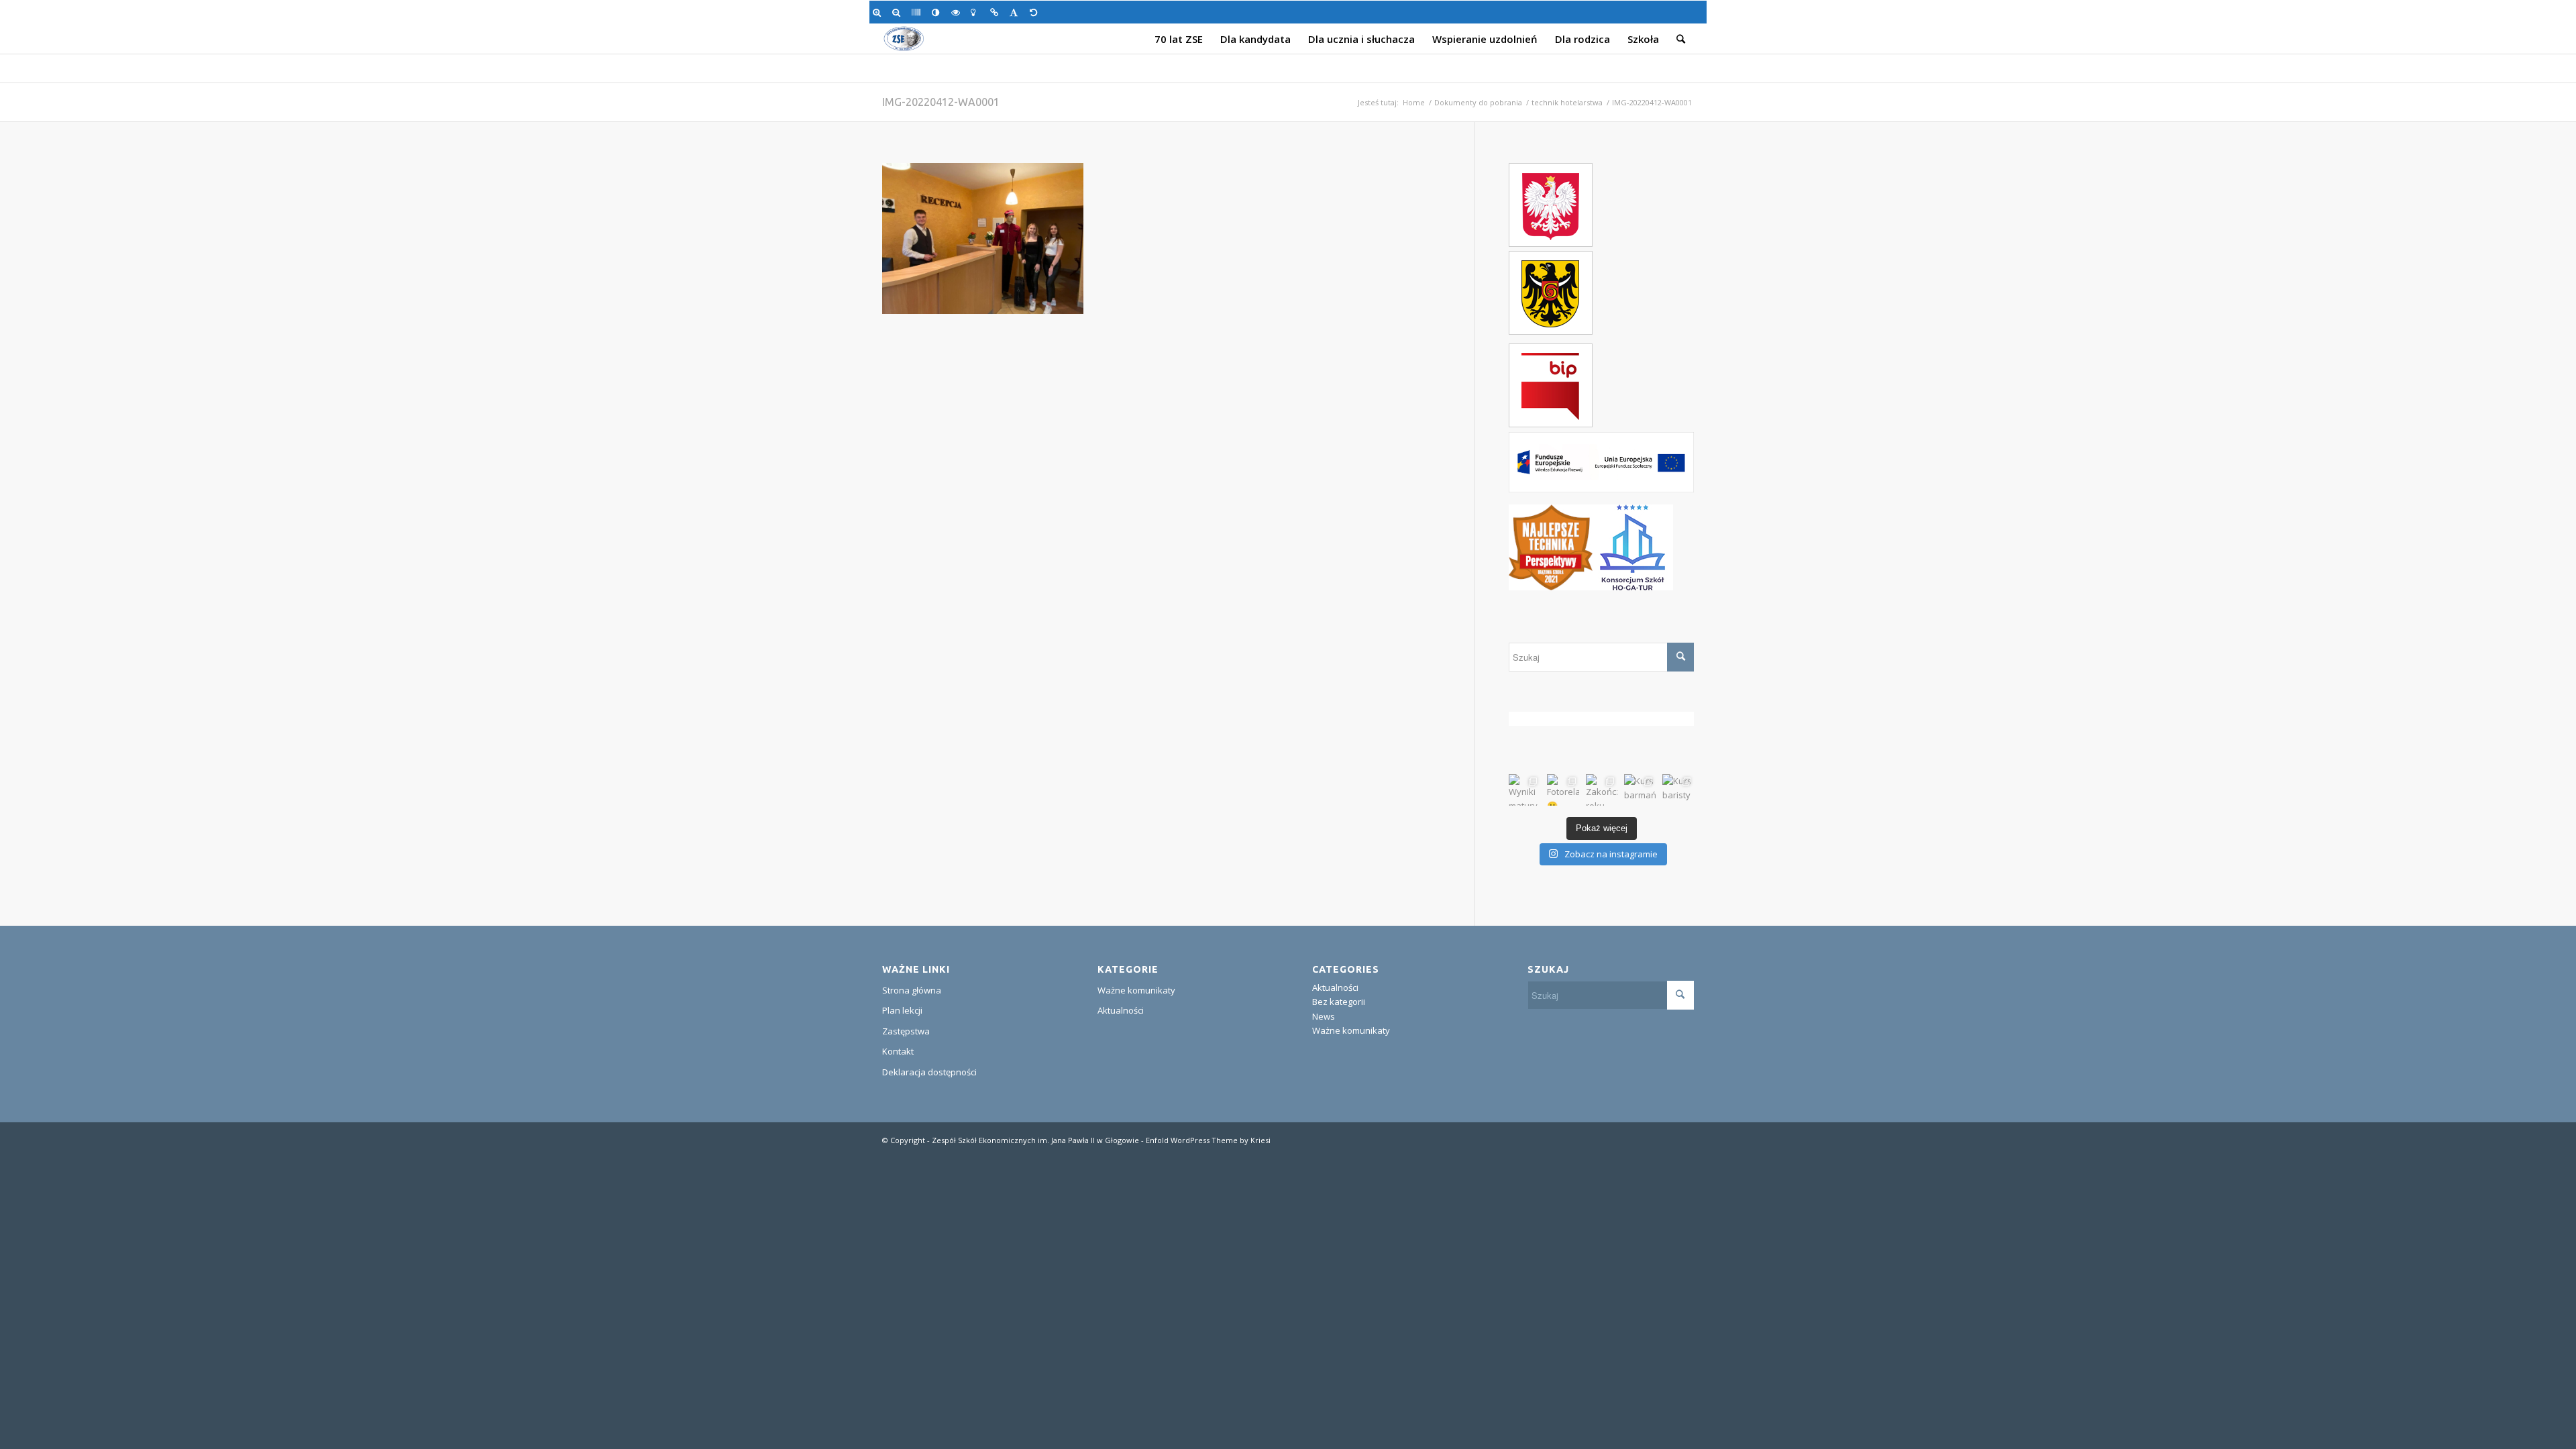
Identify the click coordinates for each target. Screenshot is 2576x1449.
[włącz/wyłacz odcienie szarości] (918, 12)
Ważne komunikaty (1136, 990)
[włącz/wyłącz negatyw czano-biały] (958, 12)
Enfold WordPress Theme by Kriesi (1208, 1140)
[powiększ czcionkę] (879, 12)
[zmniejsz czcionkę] (899, 12)
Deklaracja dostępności (929, 1072)
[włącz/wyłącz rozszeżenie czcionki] (1016, 12)
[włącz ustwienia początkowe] (1036, 12)
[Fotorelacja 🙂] (1563, 790)
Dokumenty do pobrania (1478, 102)
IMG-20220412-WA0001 (941, 102)
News (1324, 1016)
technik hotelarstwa (1567, 102)
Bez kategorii (1339, 1002)
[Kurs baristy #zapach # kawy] (1678, 790)
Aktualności (1121, 1010)
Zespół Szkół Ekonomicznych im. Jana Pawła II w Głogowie (1035, 1140)
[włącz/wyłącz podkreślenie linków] (997, 12)
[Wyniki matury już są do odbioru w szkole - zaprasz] (1524, 790)
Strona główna (912, 990)
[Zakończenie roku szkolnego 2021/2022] (1602, 790)
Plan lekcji (902, 1010)
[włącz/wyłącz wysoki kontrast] (938, 12)
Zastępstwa (906, 1031)
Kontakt (898, 1051)
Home (1414, 102)
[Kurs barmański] (1640, 790)
